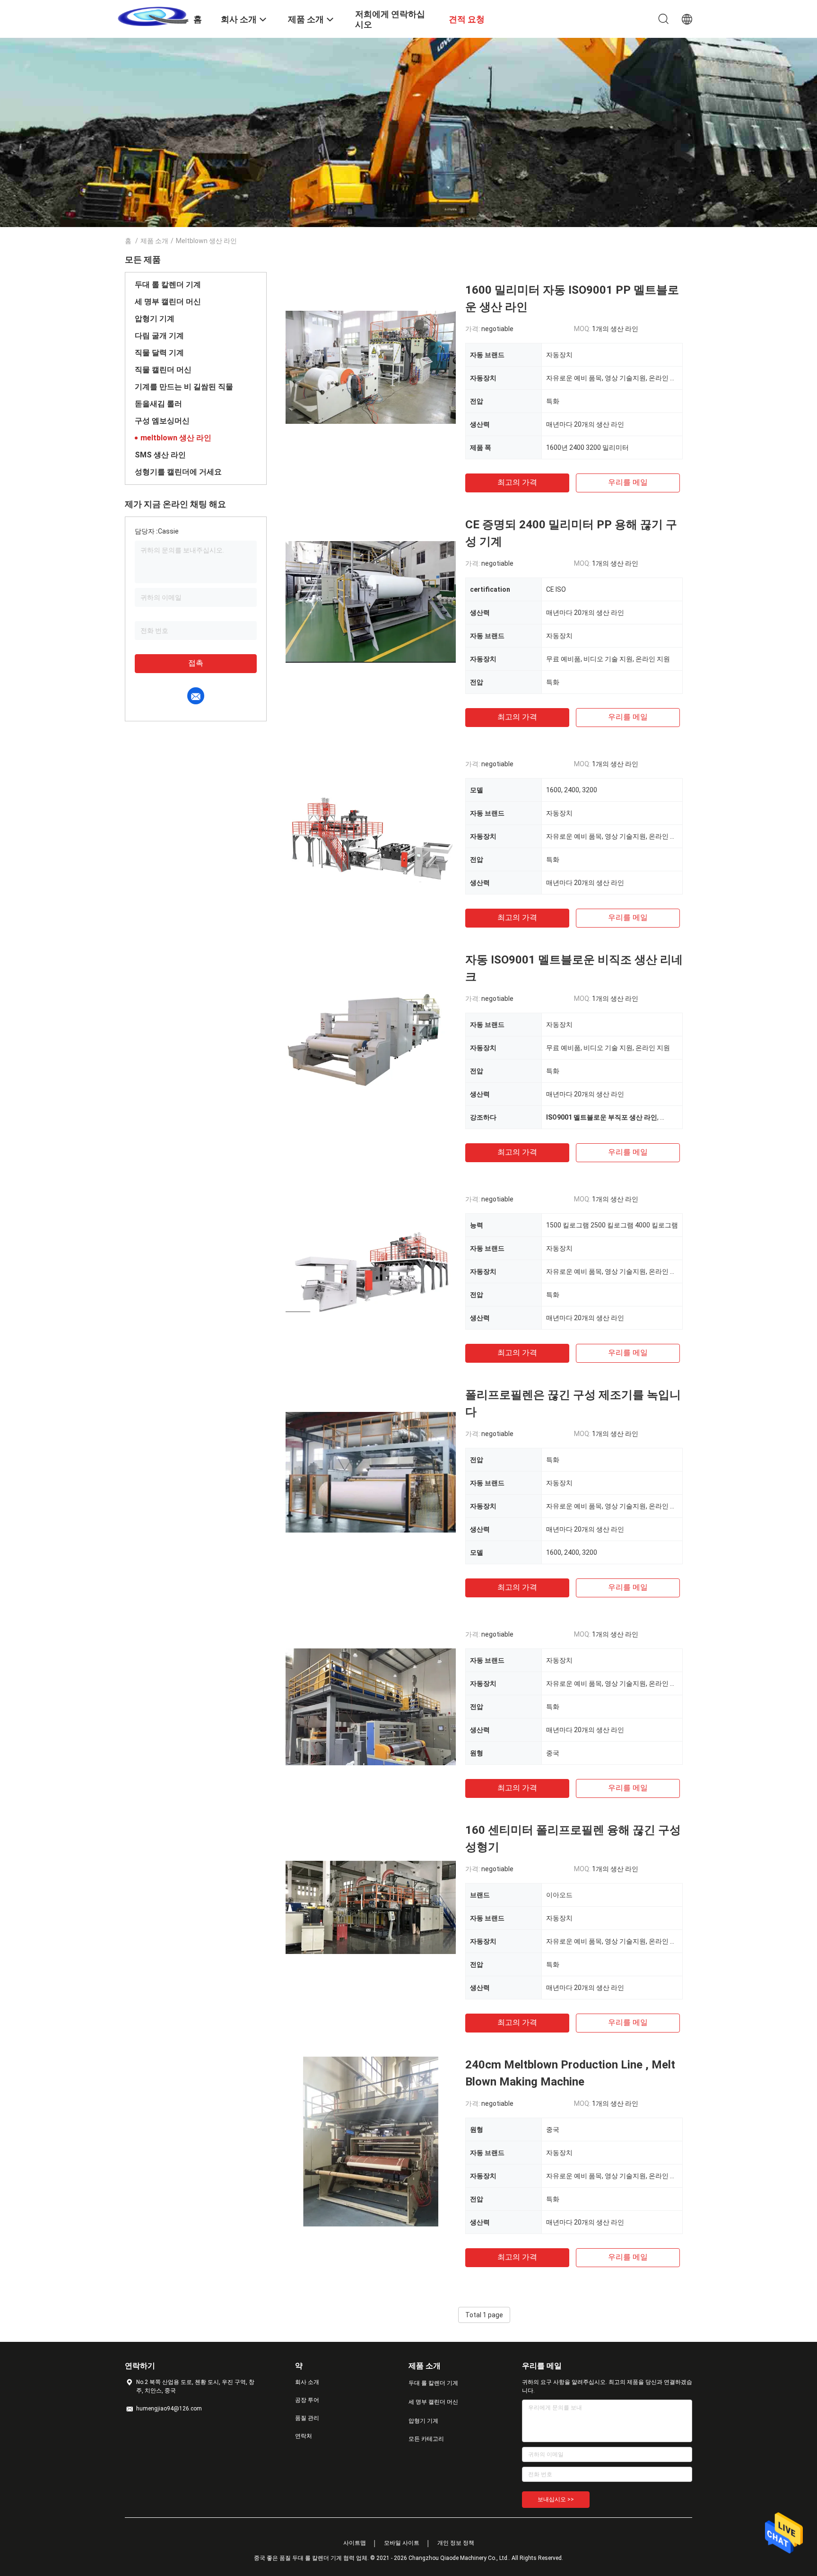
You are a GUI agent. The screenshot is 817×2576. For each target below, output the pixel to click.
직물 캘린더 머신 (163, 370)
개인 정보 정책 (456, 2543)
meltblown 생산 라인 (176, 438)
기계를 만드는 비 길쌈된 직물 (184, 387)
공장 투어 (307, 2400)
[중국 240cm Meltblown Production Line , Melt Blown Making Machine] (370, 2141)
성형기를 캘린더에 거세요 (178, 472)
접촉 (196, 663)
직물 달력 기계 (159, 353)
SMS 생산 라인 (160, 455)
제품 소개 (154, 241)
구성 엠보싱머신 (162, 421)
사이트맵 (355, 2543)
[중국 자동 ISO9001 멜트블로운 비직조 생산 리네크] (371, 1036)
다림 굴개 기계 (159, 336)
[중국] (371, 836)
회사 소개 (307, 2382)
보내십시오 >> (556, 2499)
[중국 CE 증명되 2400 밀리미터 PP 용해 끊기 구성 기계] (371, 601)
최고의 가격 (517, 482)
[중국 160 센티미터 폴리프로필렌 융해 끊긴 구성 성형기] (371, 1907)
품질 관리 (307, 2418)
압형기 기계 (155, 319)
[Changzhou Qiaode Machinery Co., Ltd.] (153, 16)
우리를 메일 (628, 482)
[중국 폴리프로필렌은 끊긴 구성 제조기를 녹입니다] (371, 1472)
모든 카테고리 (426, 2439)
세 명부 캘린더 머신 (168, 302)
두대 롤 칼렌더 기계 (168, 285)
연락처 (304, 2436)
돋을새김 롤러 (158, 404)
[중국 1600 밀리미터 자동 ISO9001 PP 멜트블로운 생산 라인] (371, 367)
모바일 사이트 (402, 2543)
